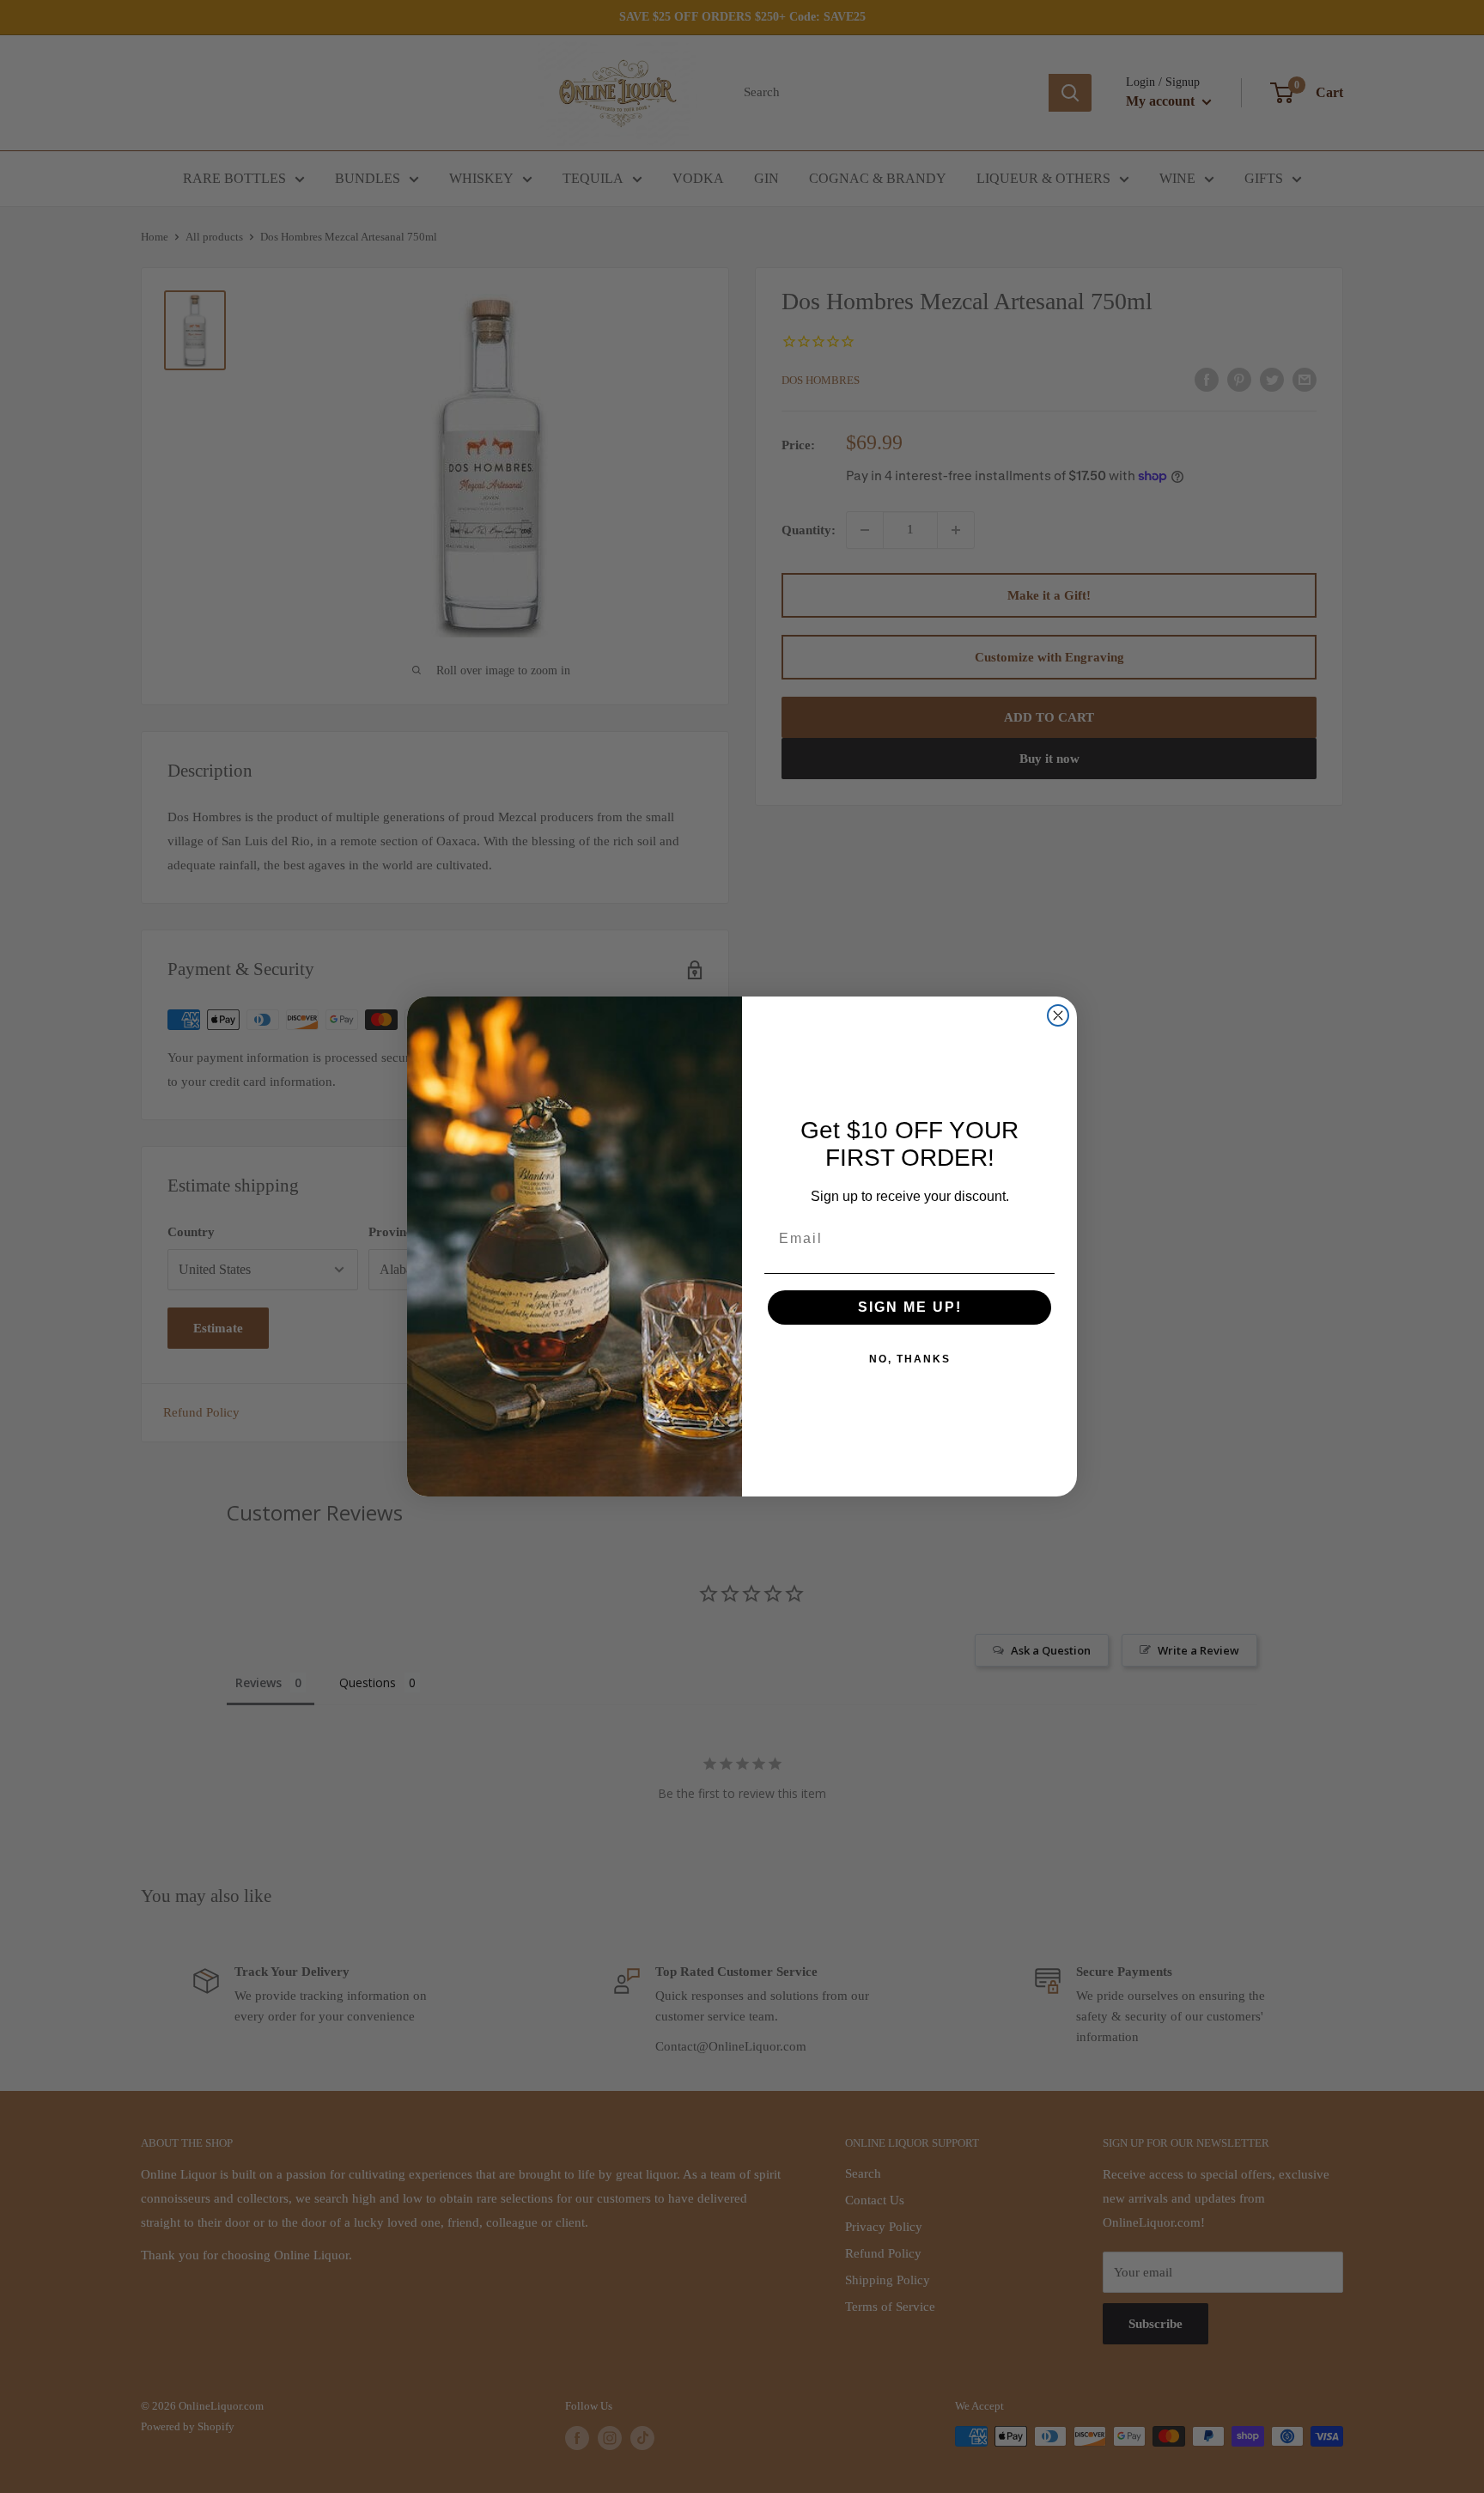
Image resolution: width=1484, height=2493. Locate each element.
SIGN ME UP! (910, 1307)
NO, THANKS (910, 1359)
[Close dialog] (1058, 1015)
